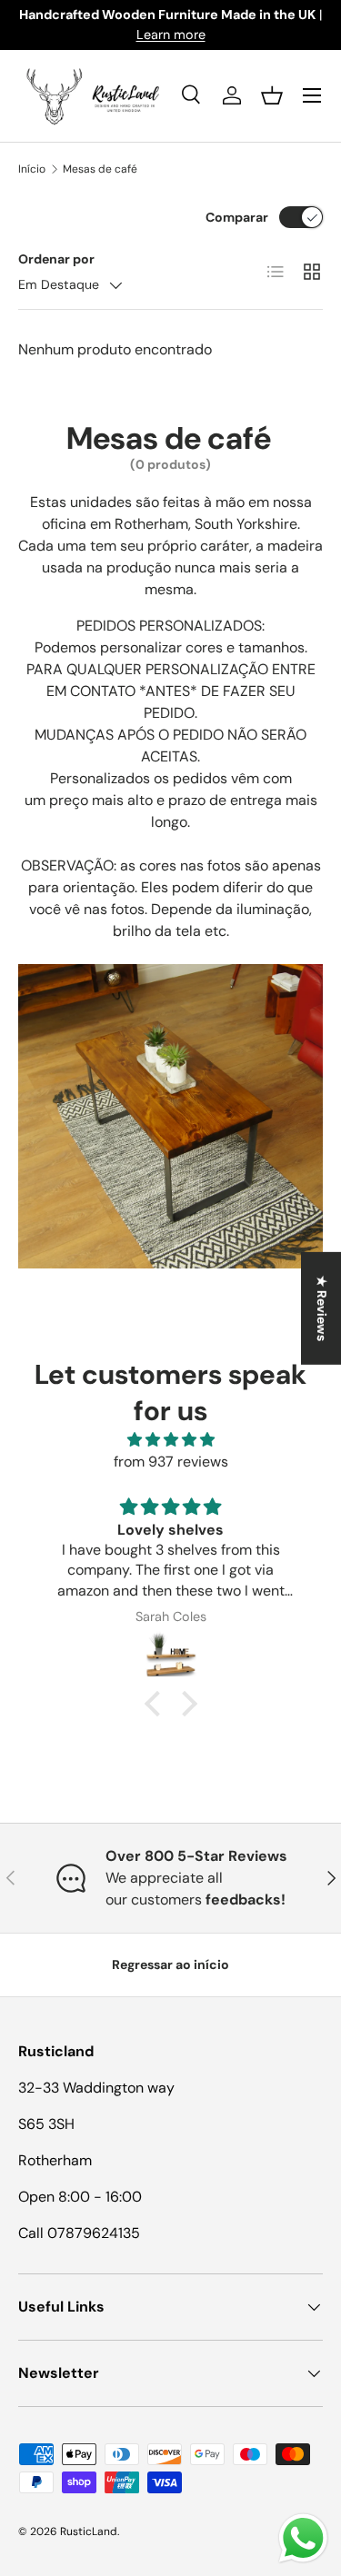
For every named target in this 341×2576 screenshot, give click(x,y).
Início (32, 169)
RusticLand (89, 2531)
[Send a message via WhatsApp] (303, 2538)
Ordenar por (56, 259)
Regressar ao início (170, 1964)
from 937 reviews (171, 1462)
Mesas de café (100, 169)
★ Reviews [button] (322, 1308)
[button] (272, 95)
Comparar (237, 217)
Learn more (171, 35)
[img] (170, 1440)
